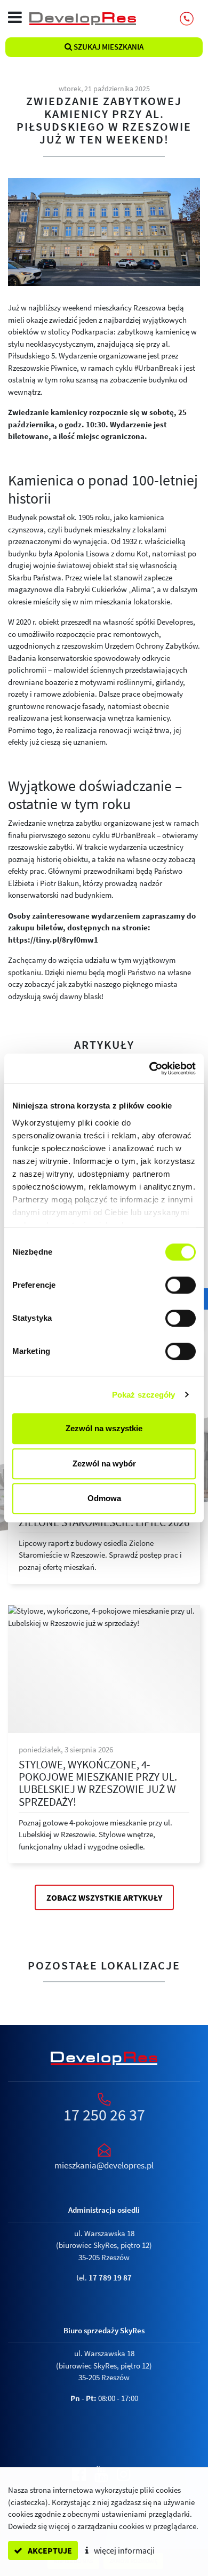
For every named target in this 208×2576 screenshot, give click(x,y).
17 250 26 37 (104, 2115)
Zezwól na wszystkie (104, 1428)
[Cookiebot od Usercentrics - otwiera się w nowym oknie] (150, 1068)
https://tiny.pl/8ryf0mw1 (53, 940)
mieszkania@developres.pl (104, 2165)
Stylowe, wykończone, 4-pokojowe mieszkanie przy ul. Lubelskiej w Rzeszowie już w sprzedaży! (98, 1783)
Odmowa (104, 1498)
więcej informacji (123, 2550)
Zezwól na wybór (104, 1464)
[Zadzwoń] (187, 19)
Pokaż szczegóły (144, 1395)
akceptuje (49, 2550)
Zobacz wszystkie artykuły (104, 1897)
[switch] (181, 1285)
